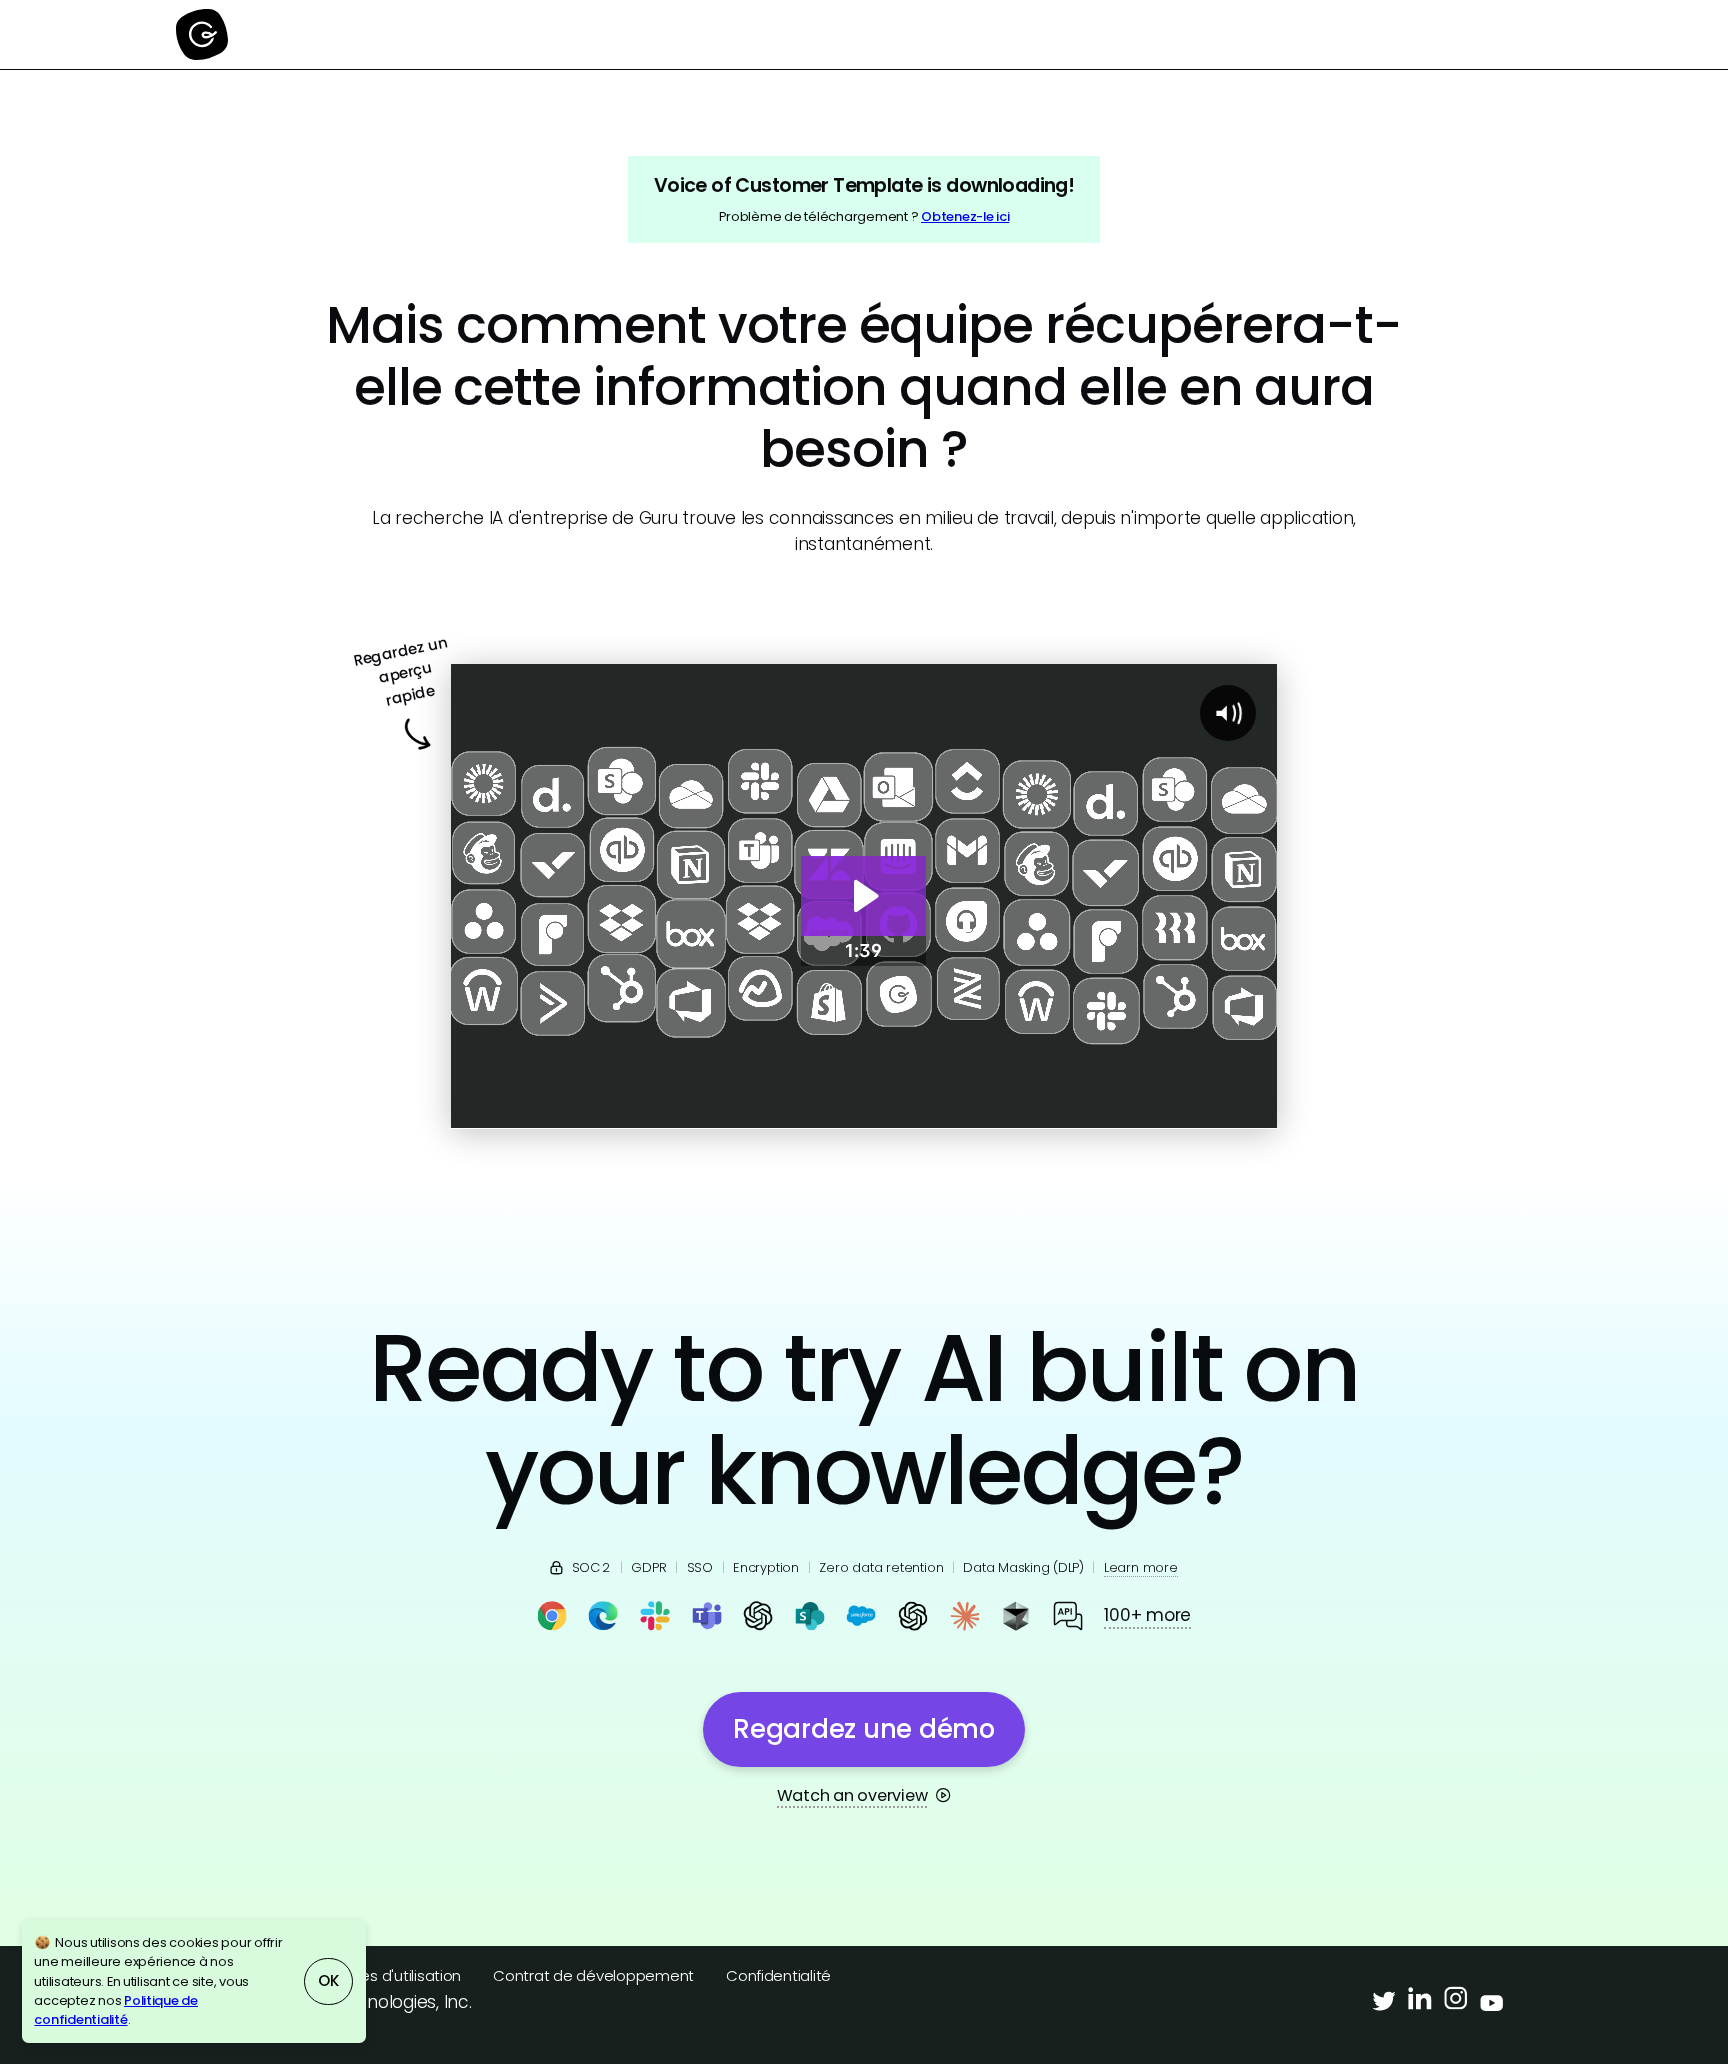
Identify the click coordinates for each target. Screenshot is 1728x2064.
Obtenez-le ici (965, 216)
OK (328, 1980)
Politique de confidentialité (116, 2010)
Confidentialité (778, 1975)
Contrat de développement (593, 1975)
